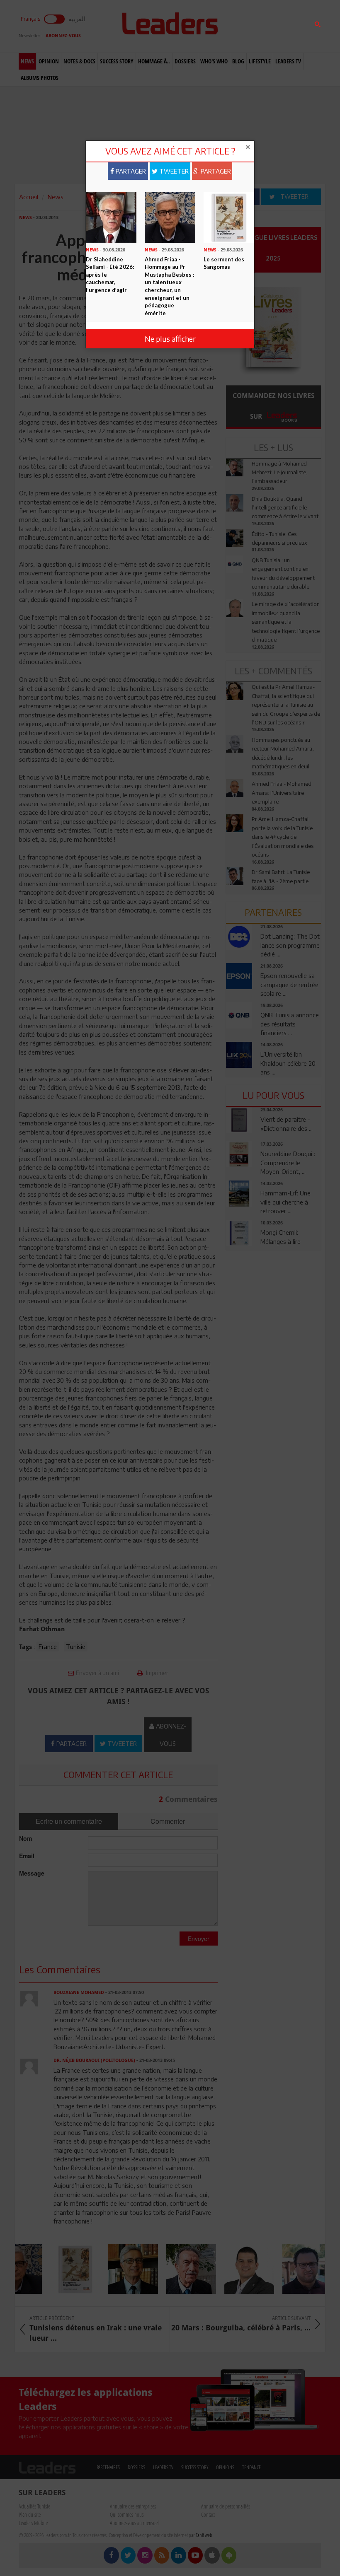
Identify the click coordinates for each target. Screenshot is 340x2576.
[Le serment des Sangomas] (229, 217)
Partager (130, 171)
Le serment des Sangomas (224, 263)
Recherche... (246, 26)
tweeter (173, 171)
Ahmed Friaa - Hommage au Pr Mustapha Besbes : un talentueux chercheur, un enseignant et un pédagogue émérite (169, 286)
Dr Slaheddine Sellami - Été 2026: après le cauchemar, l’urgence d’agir (110, 275)
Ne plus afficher (170, 339)
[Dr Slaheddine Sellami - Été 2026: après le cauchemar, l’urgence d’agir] (111, 217)
